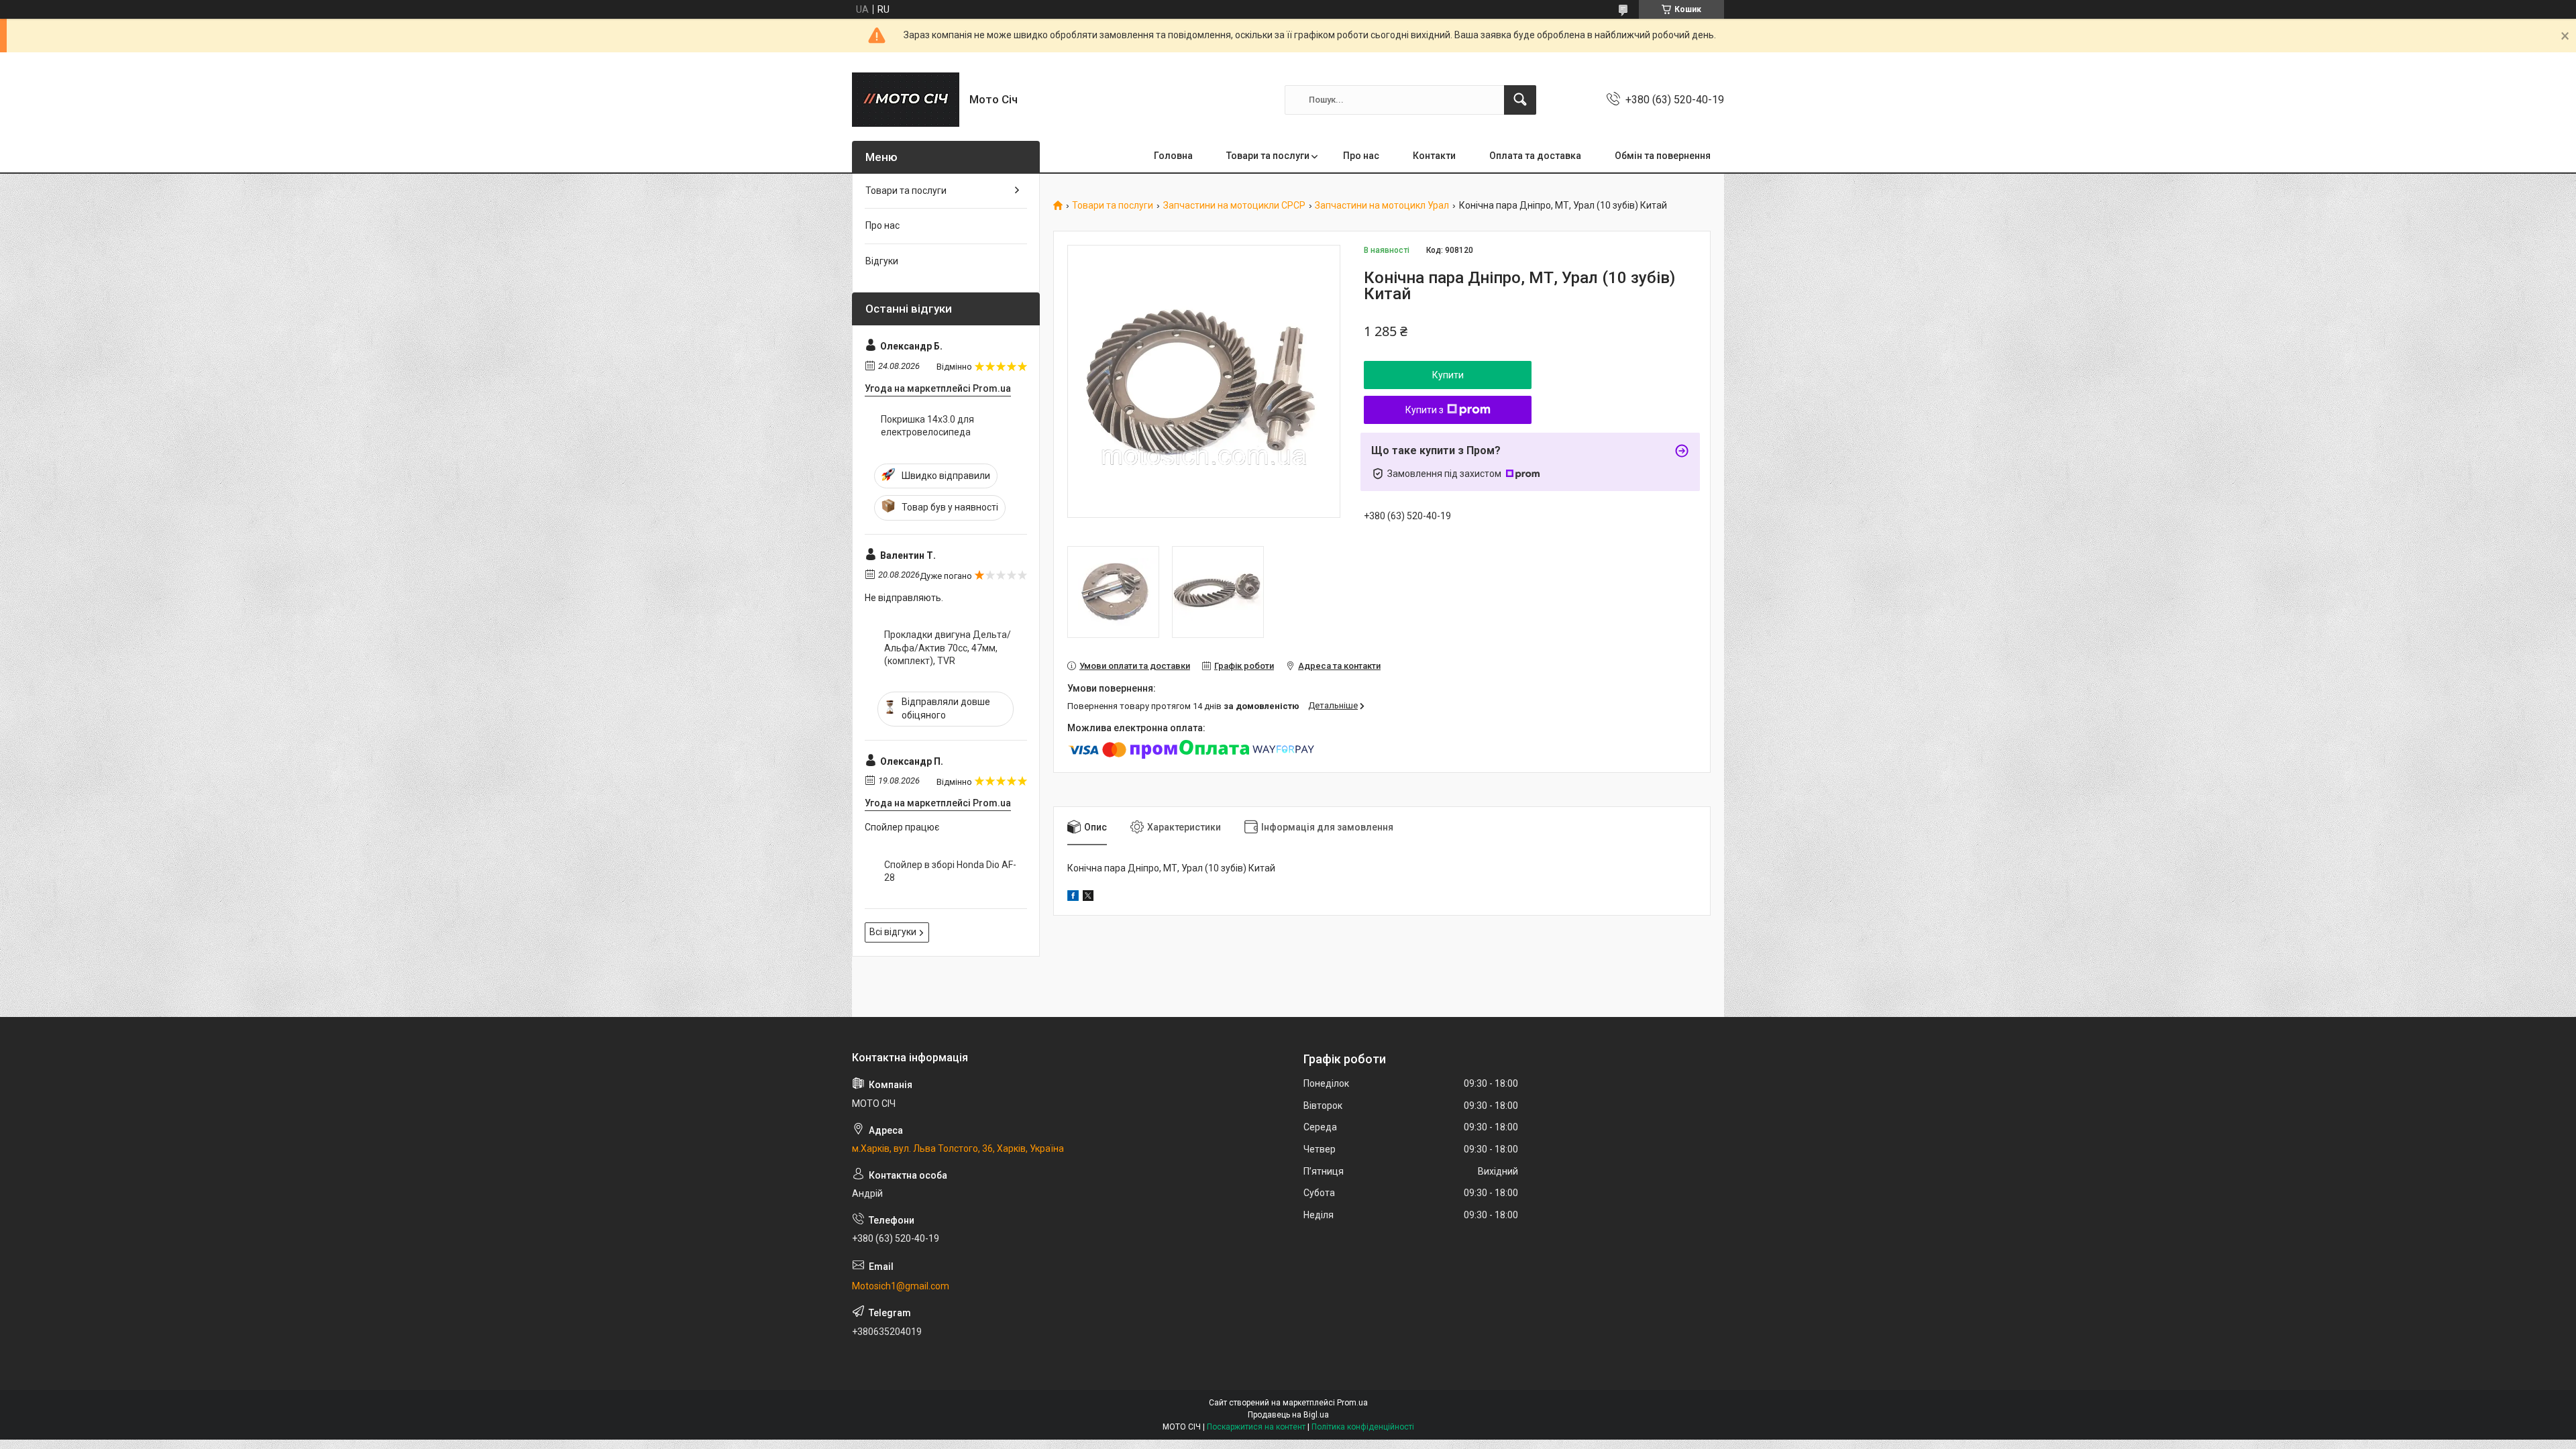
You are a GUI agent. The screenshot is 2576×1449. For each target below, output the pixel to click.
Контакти (1434, 156)
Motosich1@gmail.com (901, 1286)
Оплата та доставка (1535, 156)
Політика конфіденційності (1363, 1427)
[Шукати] (1520, 100)
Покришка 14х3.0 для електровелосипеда (927, 426)
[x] (1088, 898)
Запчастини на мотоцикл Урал (1382, 206)
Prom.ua (1352, 1403)
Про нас (1361, 156)
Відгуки (882, 261)
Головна (1173, 156)
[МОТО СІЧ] (906, 100)
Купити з (1425, 410)
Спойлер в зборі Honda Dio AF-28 (950, 871)
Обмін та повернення (1663, 156)
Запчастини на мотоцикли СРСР (1234, 206)
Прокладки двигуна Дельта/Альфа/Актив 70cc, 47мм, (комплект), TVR (948, 648)
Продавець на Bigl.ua (1288, 1415)
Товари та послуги (1268, 156)
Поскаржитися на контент (1256, 1427)
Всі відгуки (893, 932)
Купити (1448, 375)
